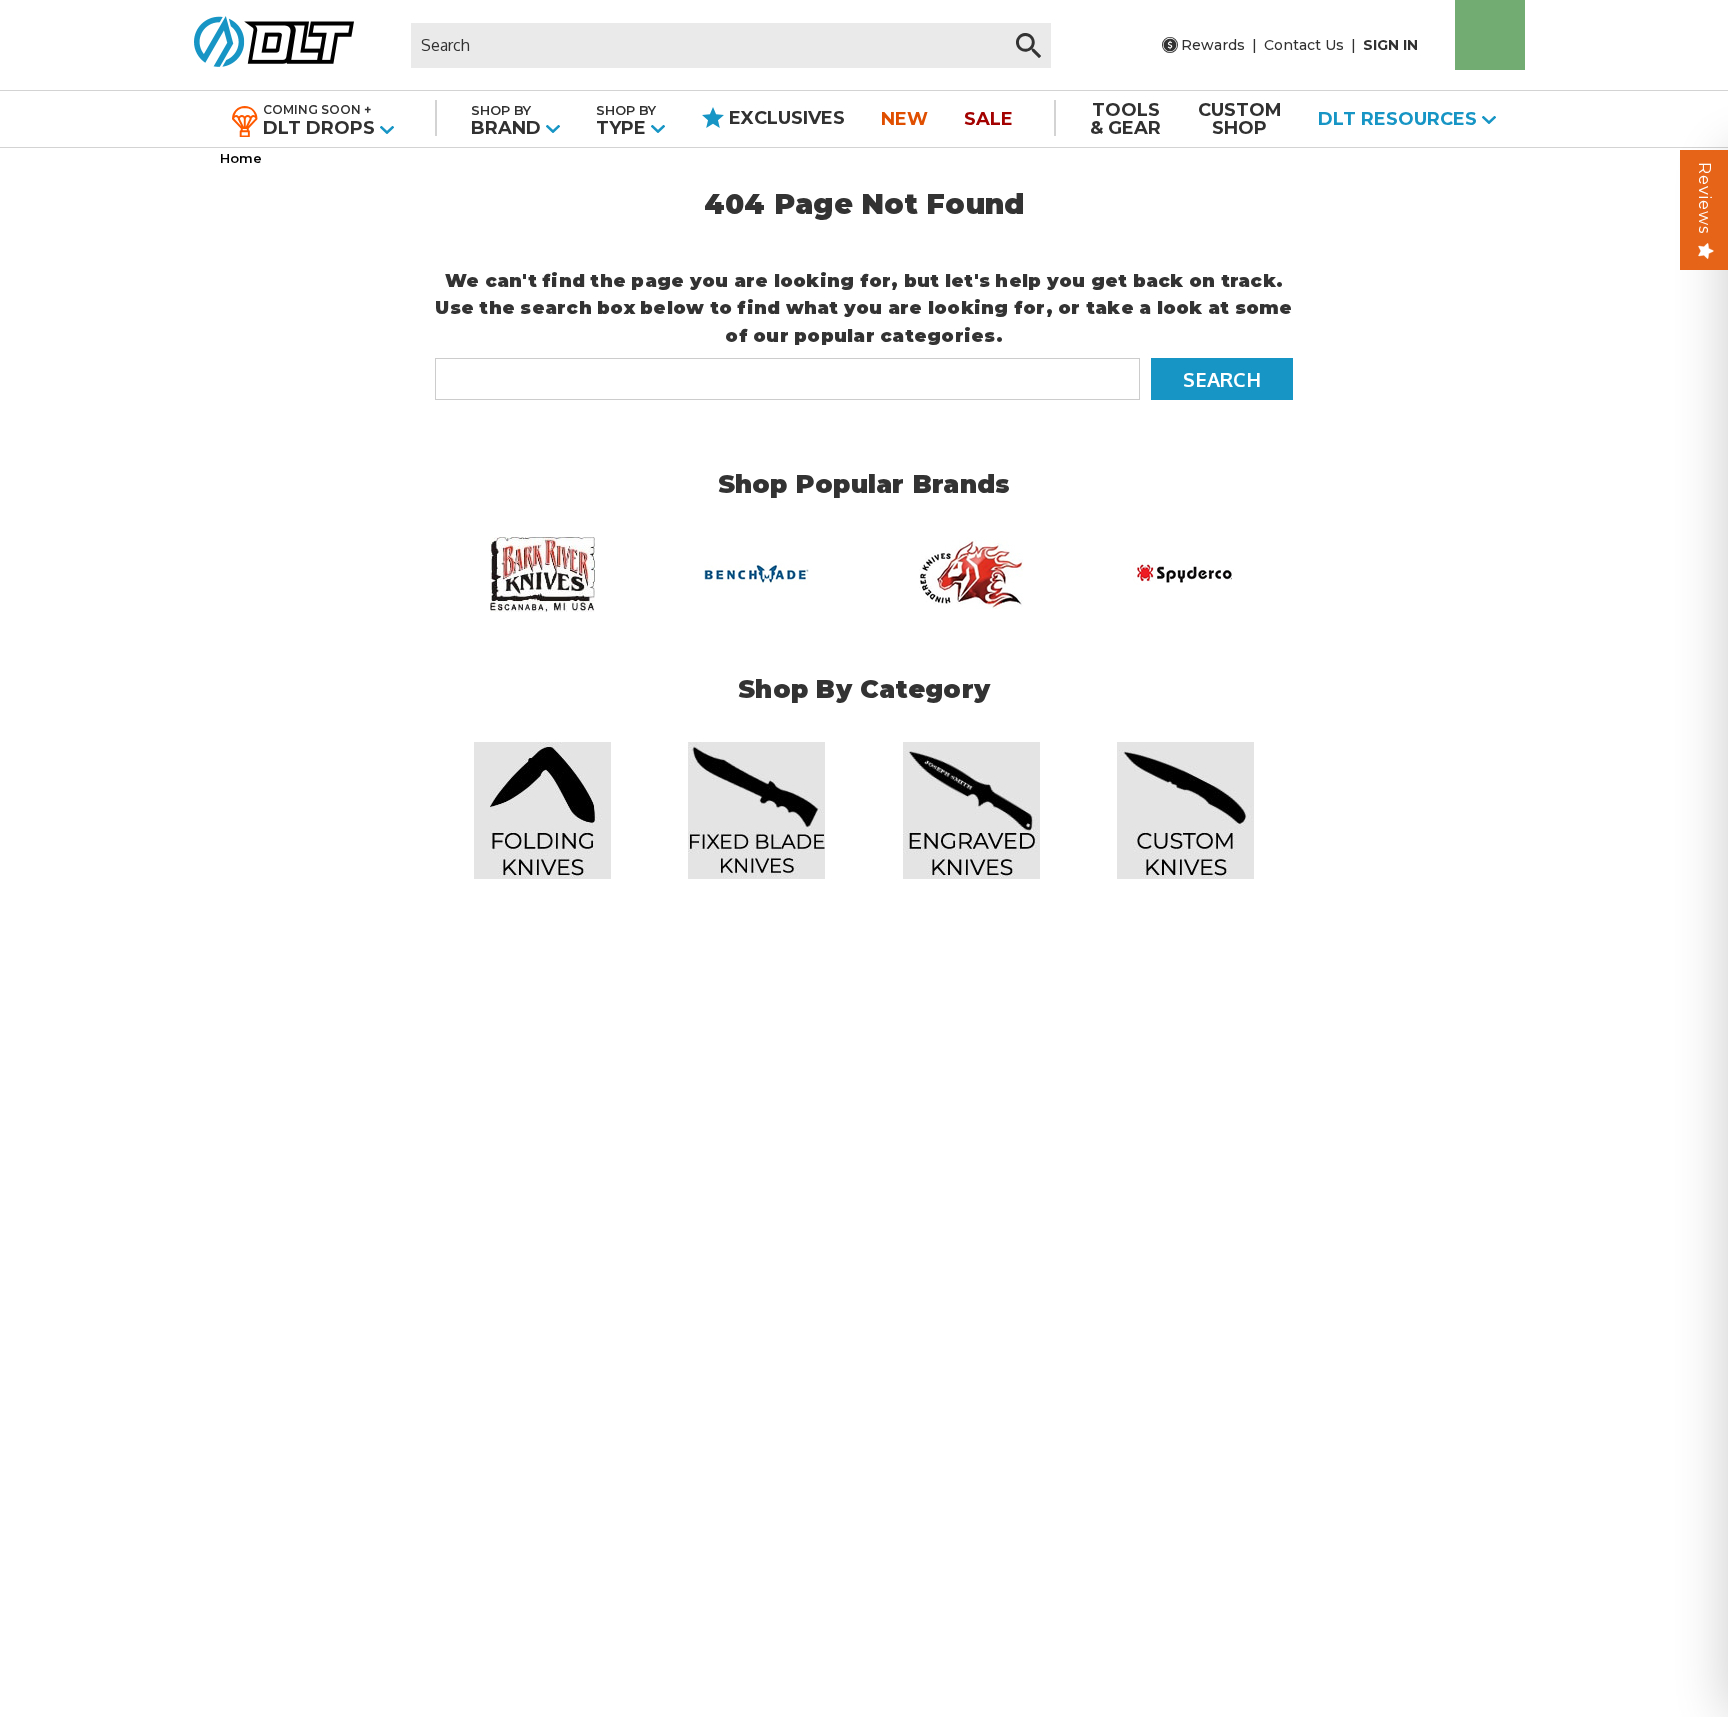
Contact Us (1304, 45)
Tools (1125, 119)
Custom (1240, 119)
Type (626, 120)
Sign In (1390, 45)
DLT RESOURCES (1400, 119)
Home (241, 158)
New (904, 119)
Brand (508, 120)
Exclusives (784, 118)
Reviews (1704, 198)
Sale (988, 119)
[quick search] (1028, 45)
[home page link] (266, 45)
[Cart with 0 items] (1490, 35)
